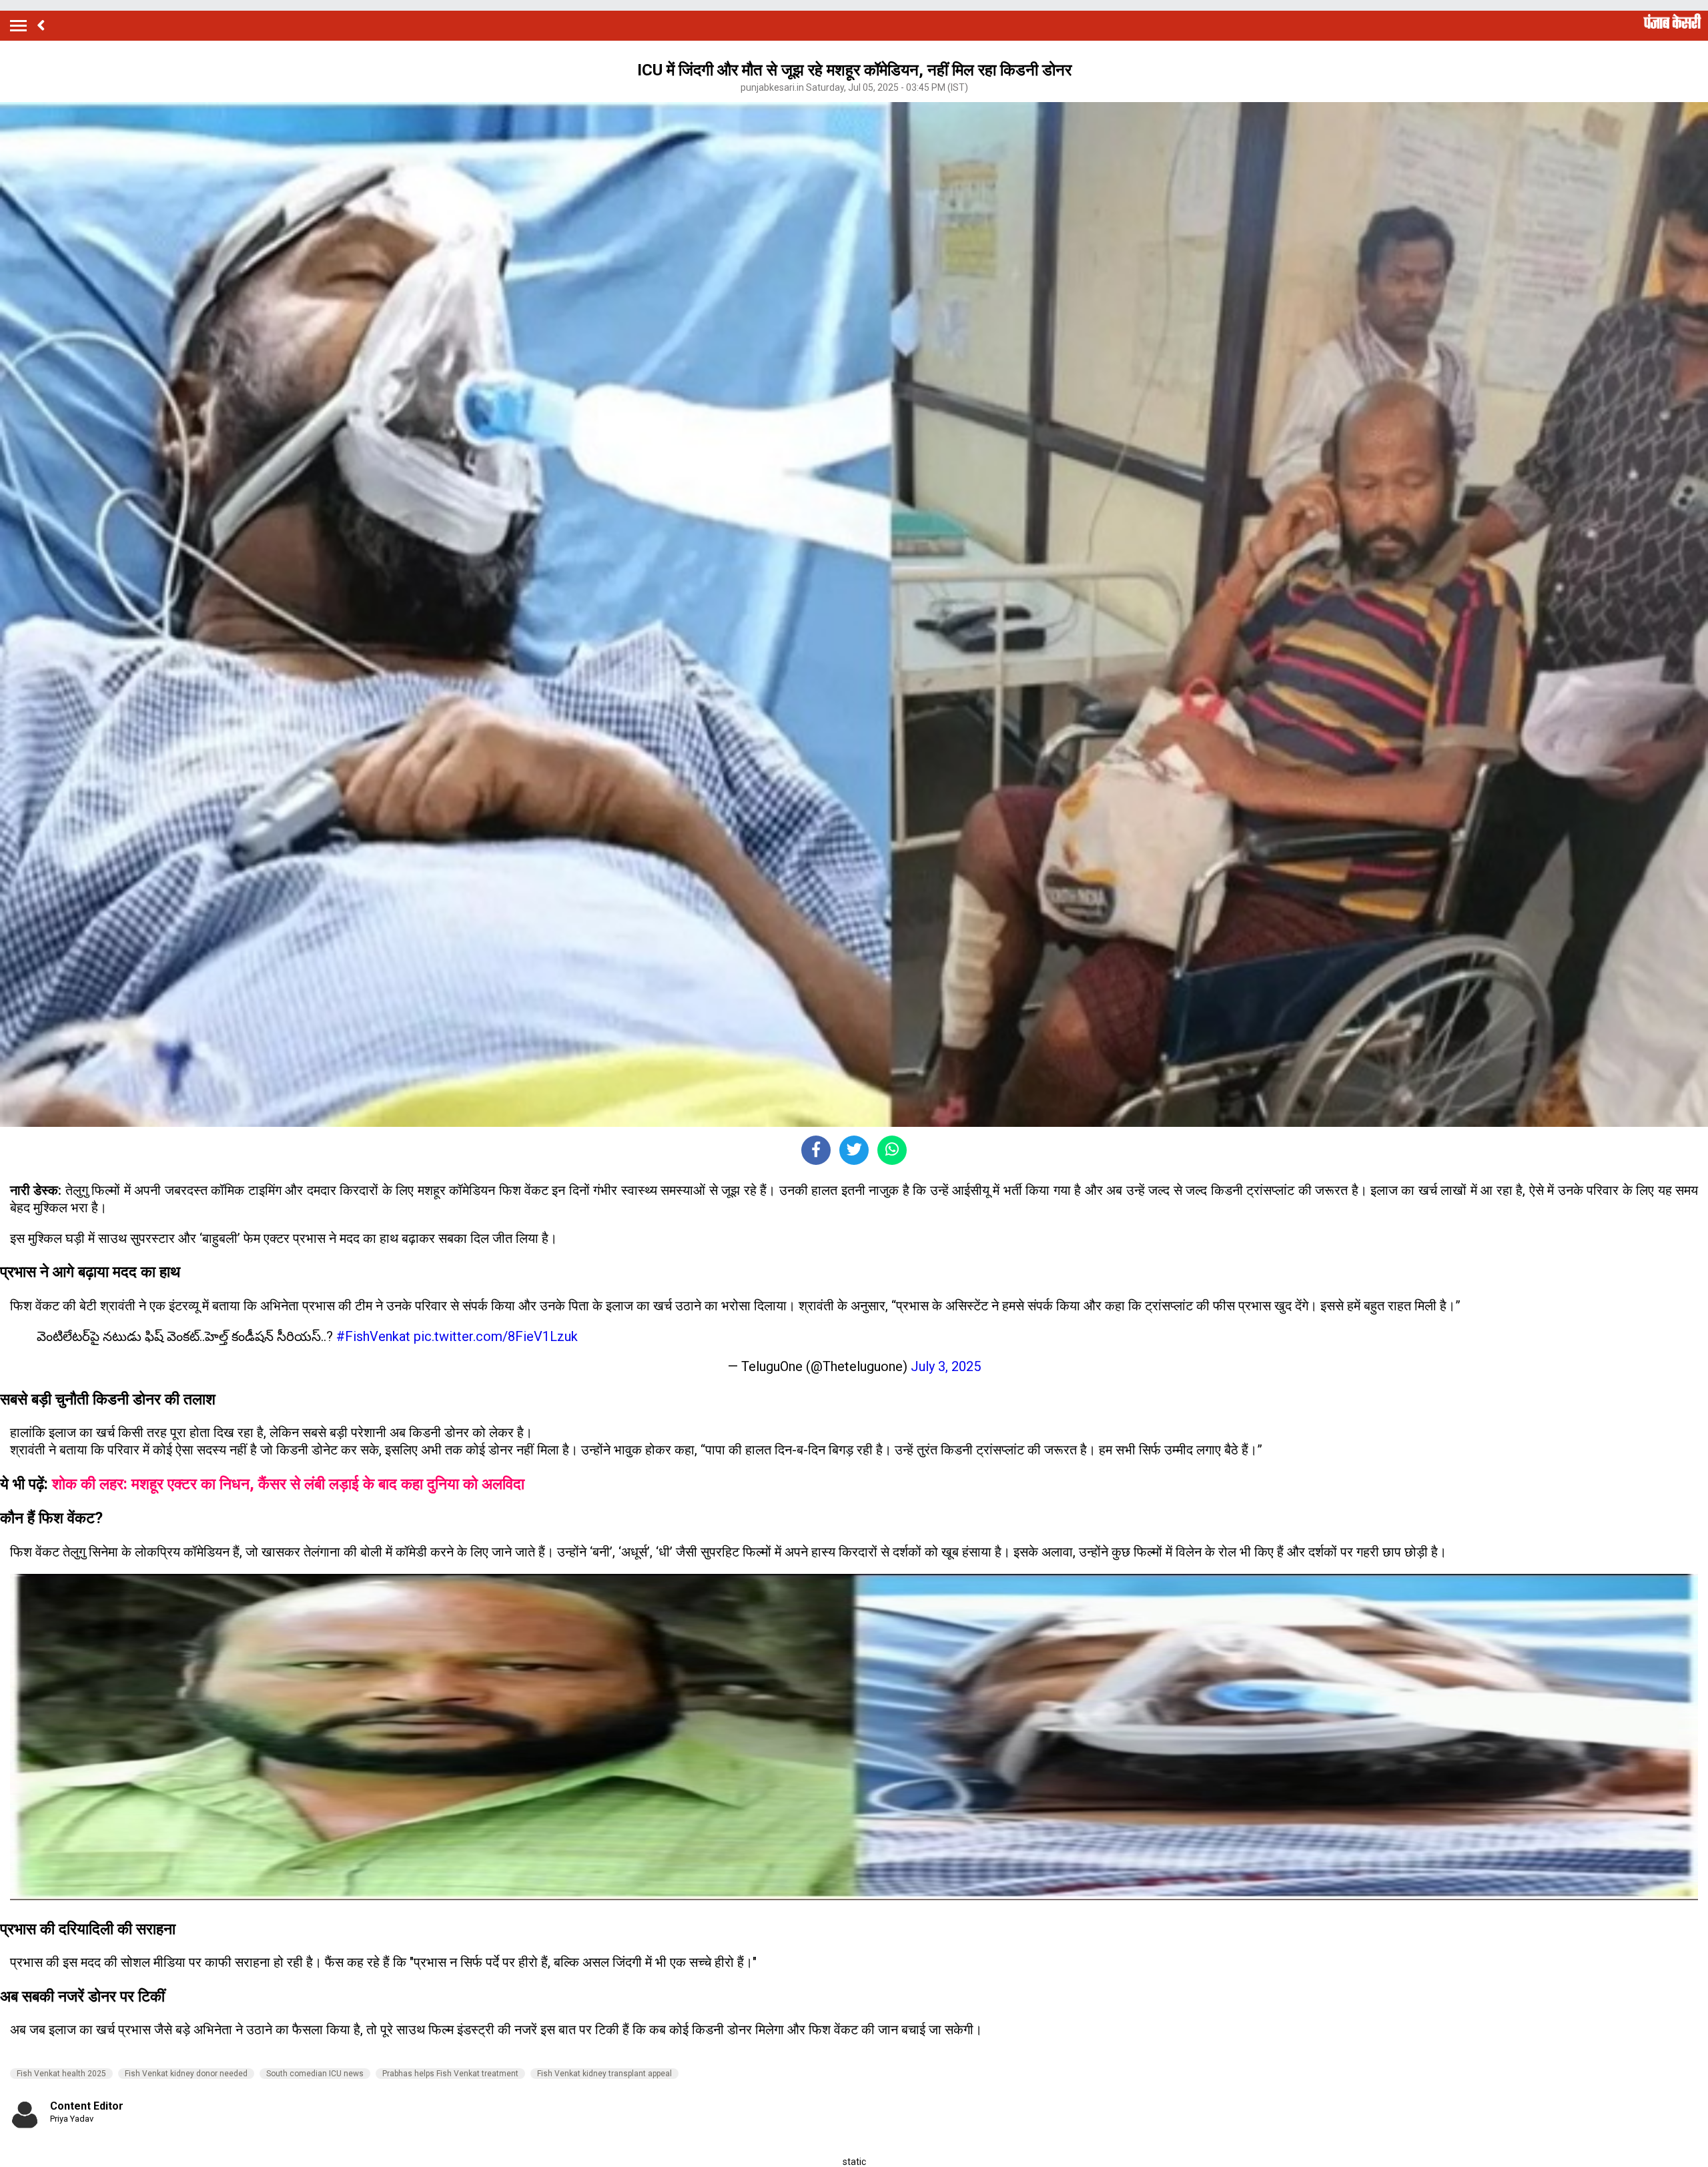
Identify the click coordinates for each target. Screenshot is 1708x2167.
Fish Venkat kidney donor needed (186, 2074)
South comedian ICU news (315, 2074)
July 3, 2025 (946, 1366)
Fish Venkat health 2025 (61, 2074)
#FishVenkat (373, 1336)
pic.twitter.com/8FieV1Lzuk (496, 1336)
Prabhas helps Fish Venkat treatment (450, 2074)
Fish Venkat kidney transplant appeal (604, 2074)
